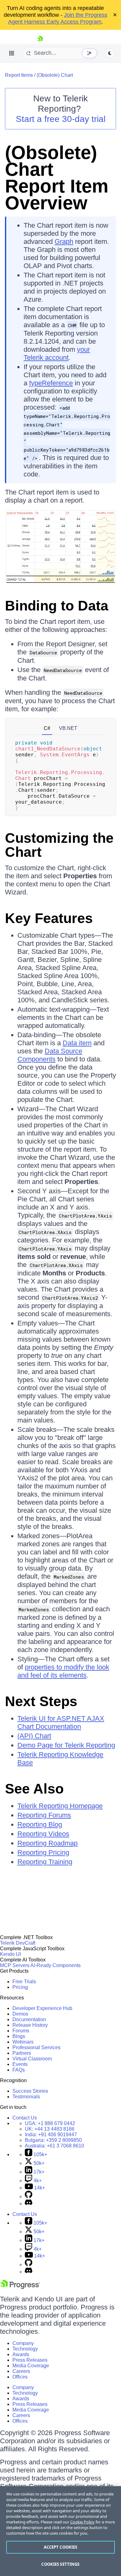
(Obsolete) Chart (55, 75)
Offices (20, 2377)
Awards (21, 2354)
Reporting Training (45, 1862)
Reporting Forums (44, 1815)
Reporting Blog (40, 1824)
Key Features (49, 918)
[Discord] (29, 2204)
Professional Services (36, 2047)
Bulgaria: (53, 2140)
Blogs (19, 2036)
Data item (77, 1043)
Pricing (20, 1987)
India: (51, 2135)
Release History (30, 2025)
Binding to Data (57, 606)
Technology (25, 2349)
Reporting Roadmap (47, 1843)
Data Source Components (50, 1055)
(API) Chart (34, 1736)
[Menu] (12, 53)
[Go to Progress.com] (20, 2287)
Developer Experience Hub (42, 2008)
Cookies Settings (60, 2564)
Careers (21, 2371)
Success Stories (30, 2091)
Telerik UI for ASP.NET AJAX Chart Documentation (61, 1722)
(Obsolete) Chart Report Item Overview (57, 178)
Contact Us (25, 2118)
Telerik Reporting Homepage (60, 1806)
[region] (60, 2531)
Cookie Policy (82, 2522)
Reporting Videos (43, 1834)
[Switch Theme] (110, 53)
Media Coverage (31, 2366)
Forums (21, 2031)
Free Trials (24, 1982)
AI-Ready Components (56, 1965)
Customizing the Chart (59, 845)
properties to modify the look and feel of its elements (63, 1671)
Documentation (29, 2019)
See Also (34, 1789)
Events (20, 2064)
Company (23, 2343)
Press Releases (30, 2360)
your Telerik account (57, 353)
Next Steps (41, 1701)
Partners (22, 2053)
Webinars (23, 2042)
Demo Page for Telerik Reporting (66, 1745)
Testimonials (26, 2097)
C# (47, 728)
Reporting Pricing (43, 1852)
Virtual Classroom (32, 2059)
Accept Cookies (61, 2547)
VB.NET (68, 728)
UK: (50, 2129)
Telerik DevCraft (18, 1943)
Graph (64, 241)
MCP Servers (15, 1965)
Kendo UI (10, 1954)
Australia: (54, 2146)
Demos (20, 2014)
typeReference (51, 383)
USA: (50, 2123)
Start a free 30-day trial (61, 119)
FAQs (19, 2070)
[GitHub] (29, 2196)
